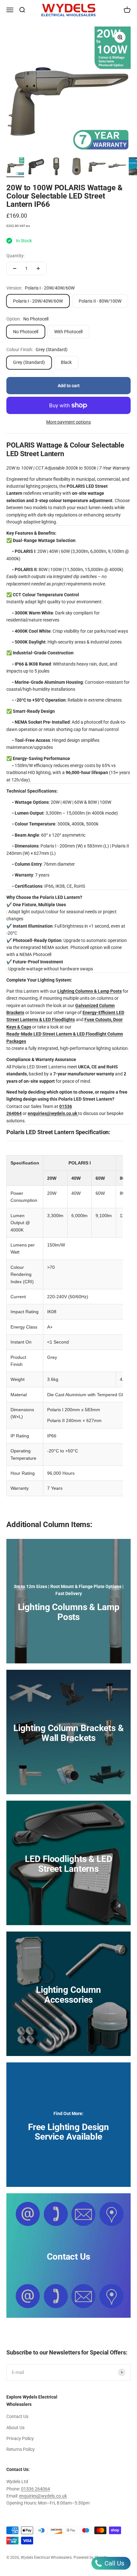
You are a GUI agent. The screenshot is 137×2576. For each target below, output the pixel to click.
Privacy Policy (20, 2438)
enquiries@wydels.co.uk (43, 2496)
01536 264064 (36, 2489)
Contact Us (17, 2416)
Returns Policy (21, 2449)
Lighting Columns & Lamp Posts (90, 991)
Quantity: (15, 256)
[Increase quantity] (38, 268)
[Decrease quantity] (15, 268)
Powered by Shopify (91, 2557)
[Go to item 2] (36, 167)
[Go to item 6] (117, 167)
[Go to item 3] (56, 167)
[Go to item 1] (15, 167)
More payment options (68, 422)
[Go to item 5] (97, 167)
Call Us (114, 2563)
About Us (15, 2428)
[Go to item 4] (76, 167)
